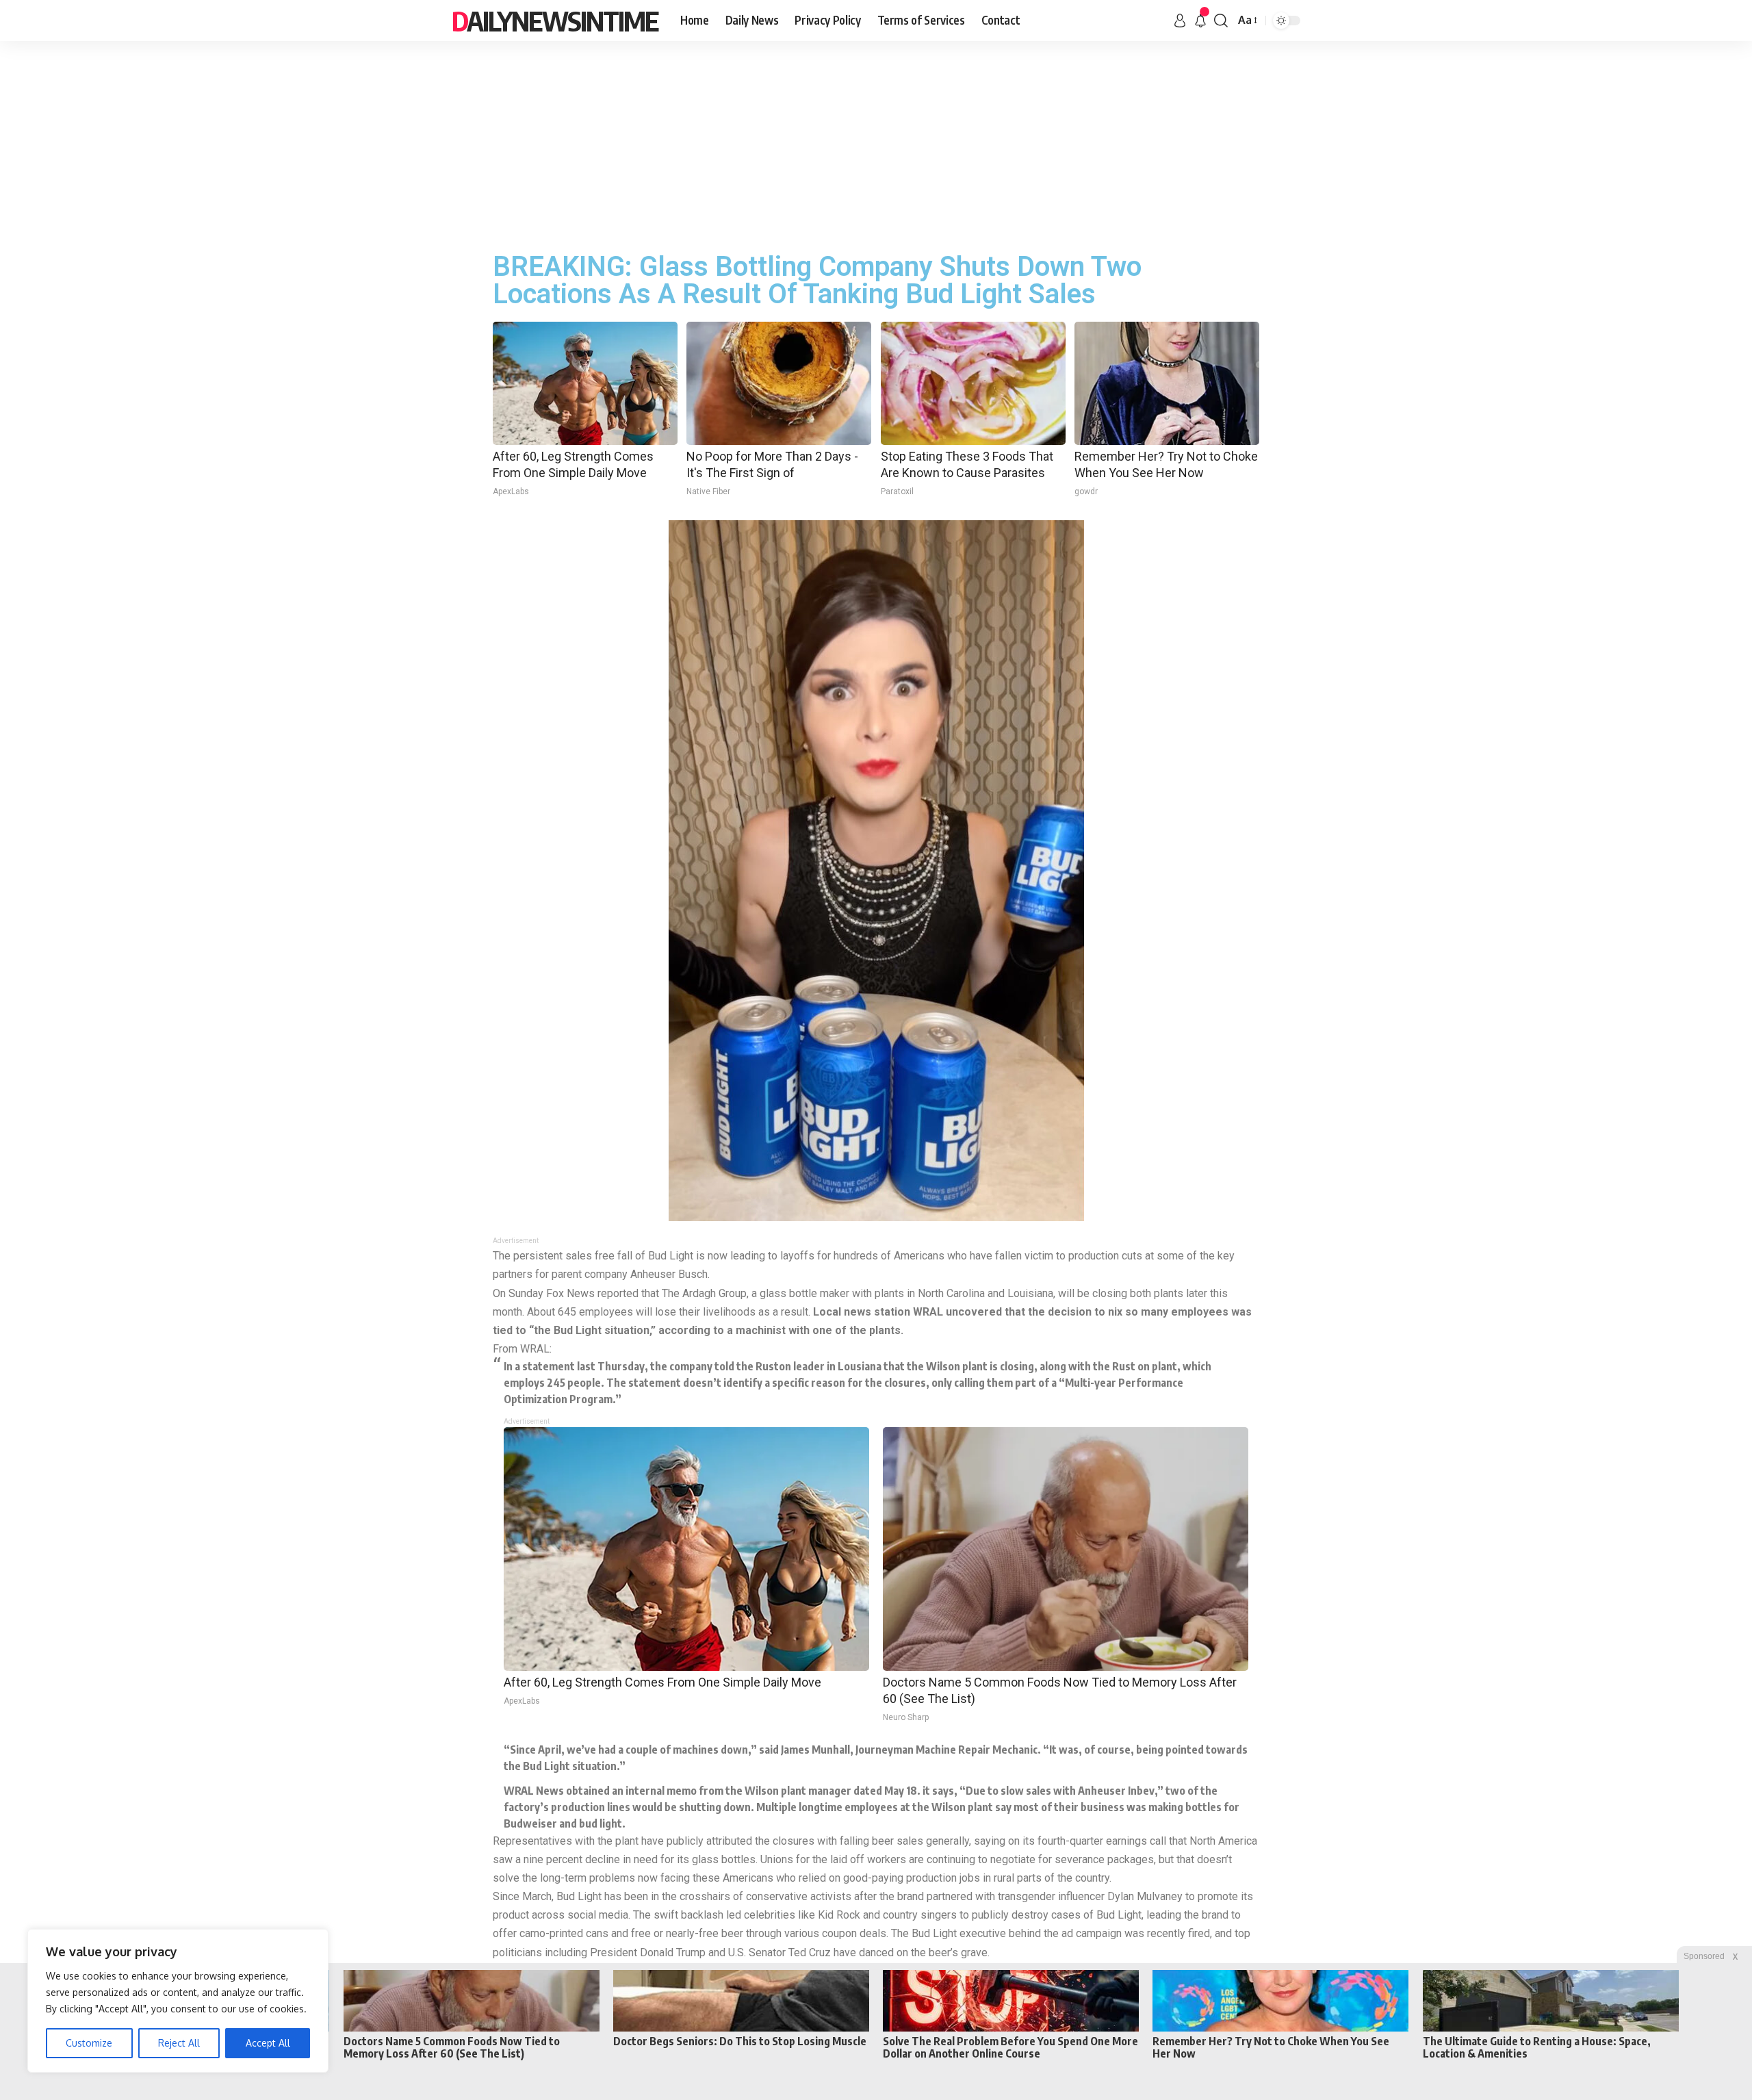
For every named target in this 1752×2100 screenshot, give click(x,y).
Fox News (570, 1293)
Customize (89, 2043)
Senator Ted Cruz (790, 1952)
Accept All (268, 2043)
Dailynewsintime (555, 21)
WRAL (928, 1312)
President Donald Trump (648, 1952)
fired (1199, 1933)
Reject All (179, 2043)
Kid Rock (839, 1915)
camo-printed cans (564, 1933)
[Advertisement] (876, 144)
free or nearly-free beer (687, 1933)
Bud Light (579, 1896)
